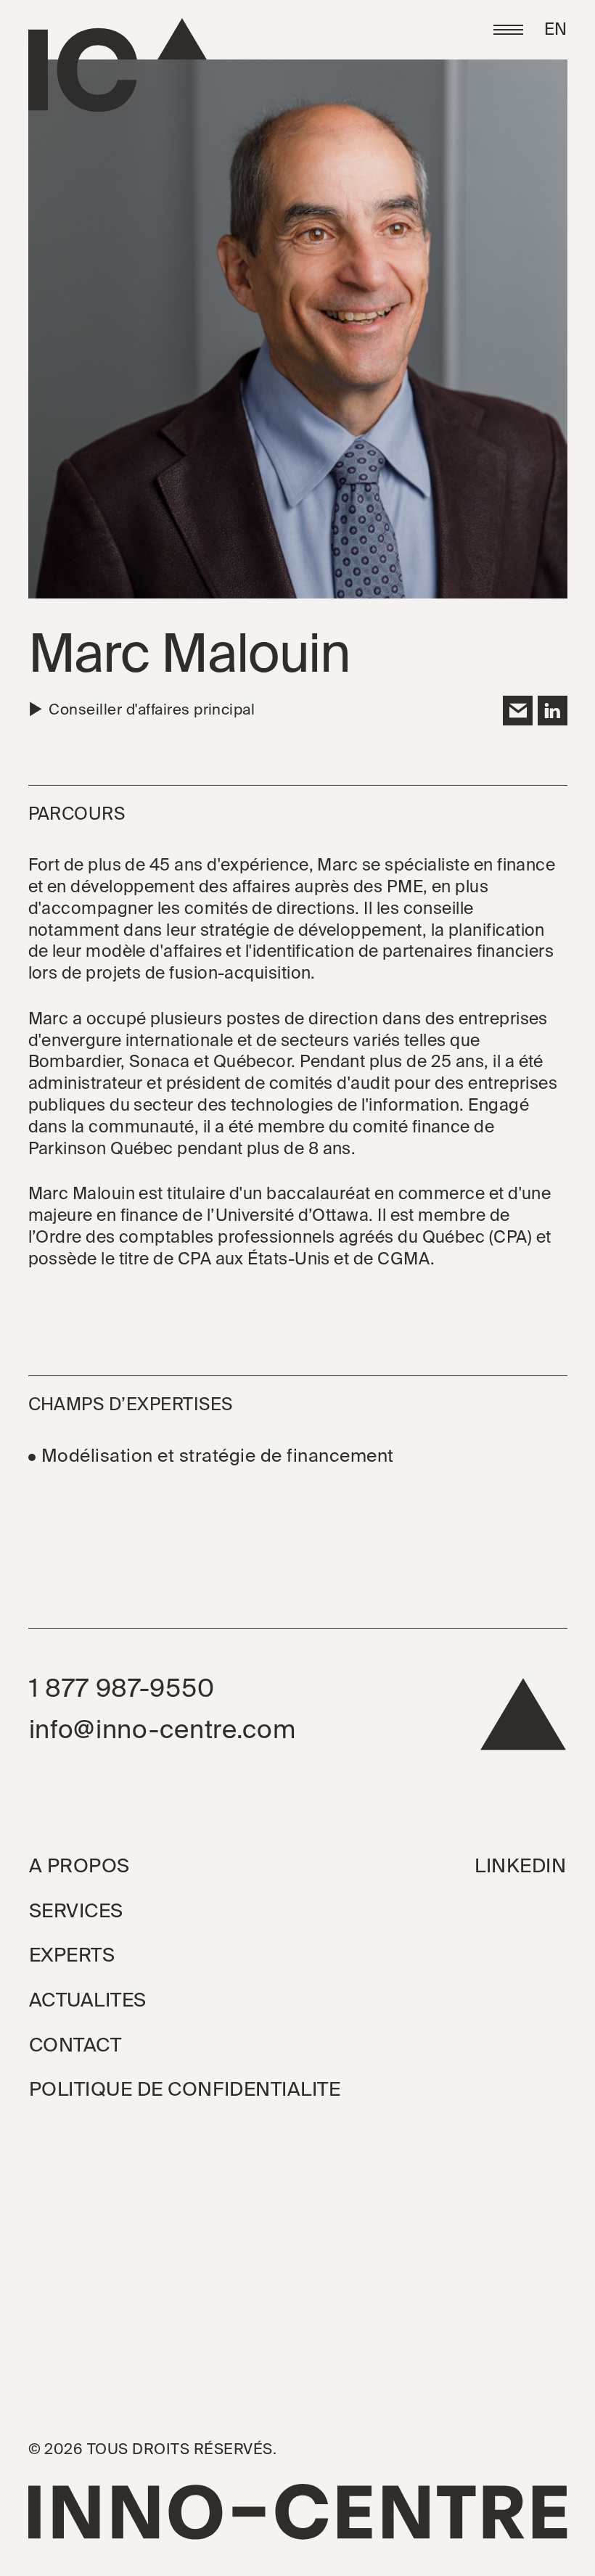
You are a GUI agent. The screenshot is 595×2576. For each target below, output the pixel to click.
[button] (508, 30)
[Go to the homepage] (118, 65)
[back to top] (524, 1721)
